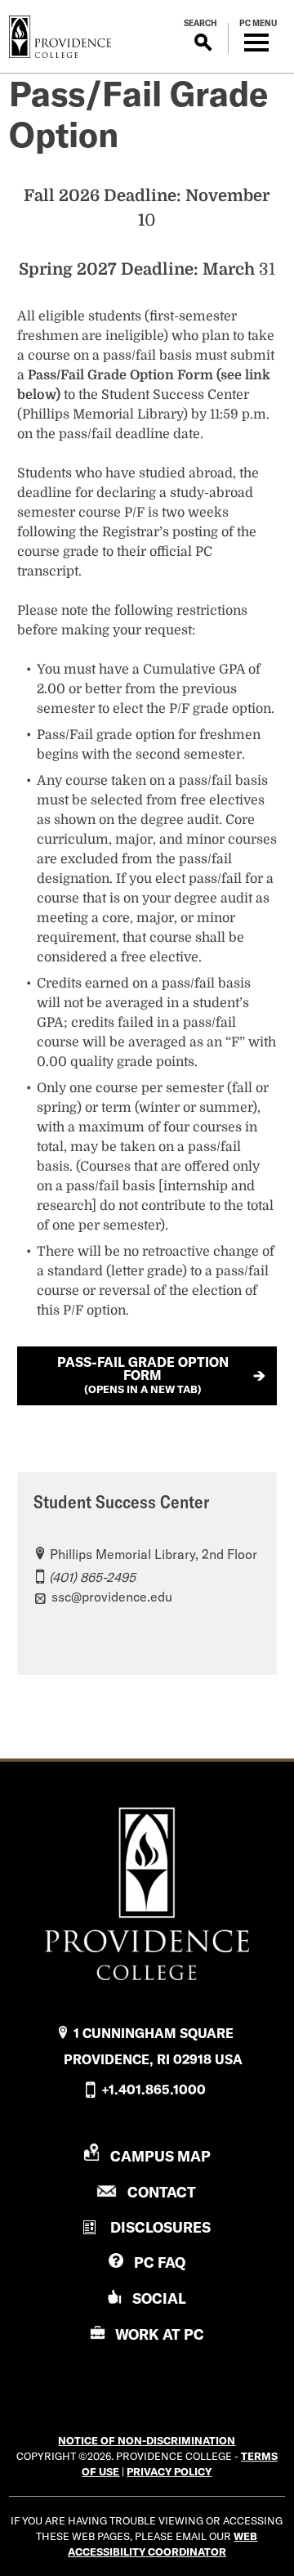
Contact (162, 2192)
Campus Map (160, 2156)
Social (159, 2298)
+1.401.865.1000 (154, 2090)
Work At (160, 2334)
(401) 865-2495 (92, 1577)
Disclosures (160, 2227)
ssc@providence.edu (112, 1597)
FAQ (160, 2262)
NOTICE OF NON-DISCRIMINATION (147, 2440)
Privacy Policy (169, 2471)
